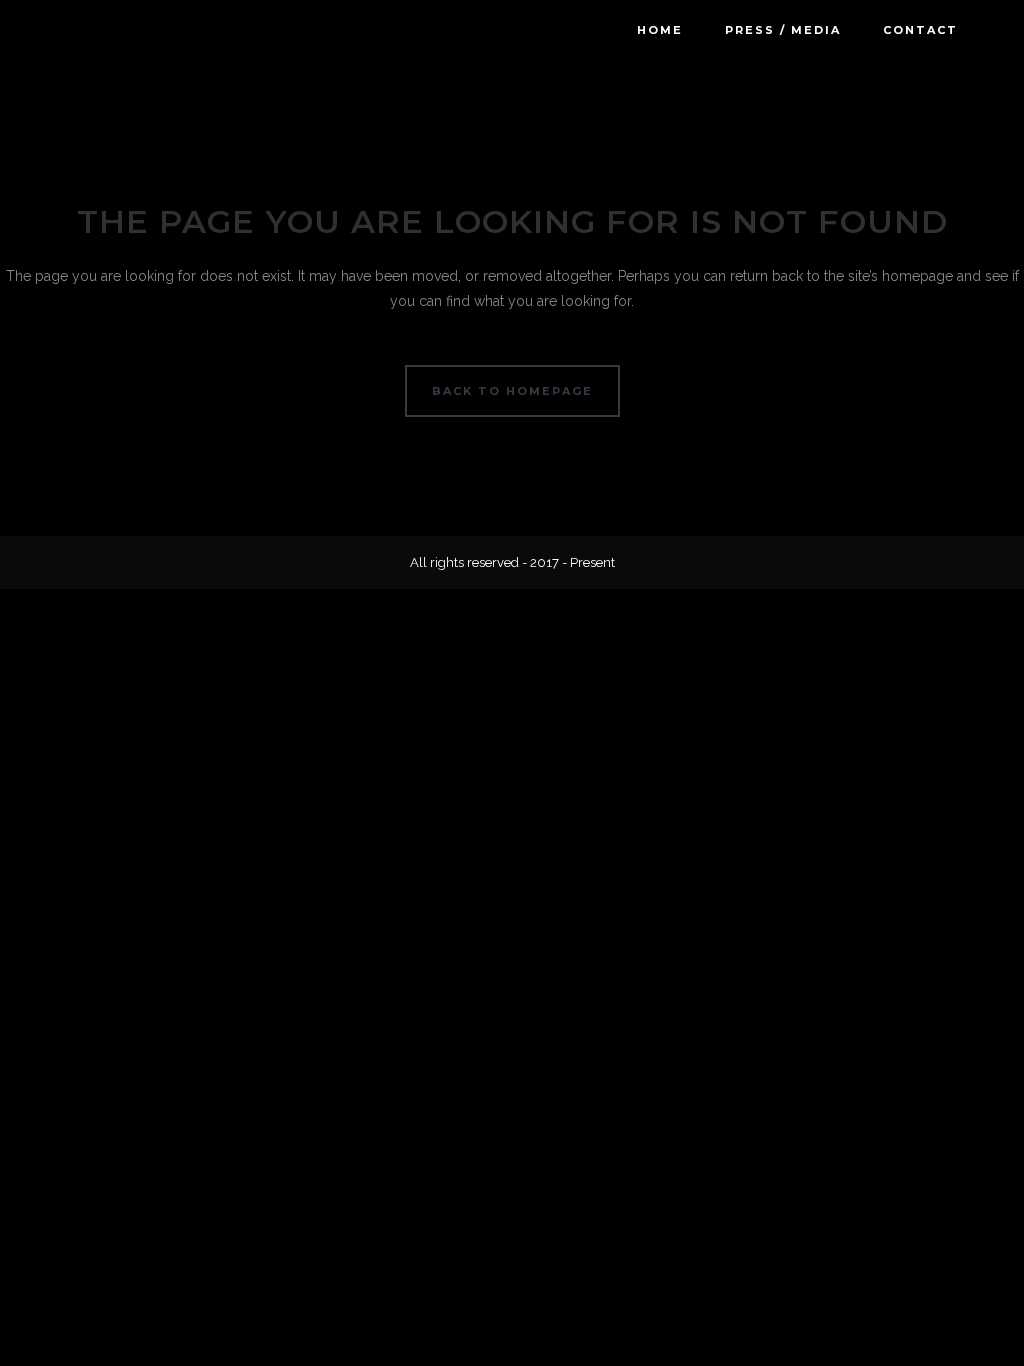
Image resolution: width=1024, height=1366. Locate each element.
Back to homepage (512, 391)
